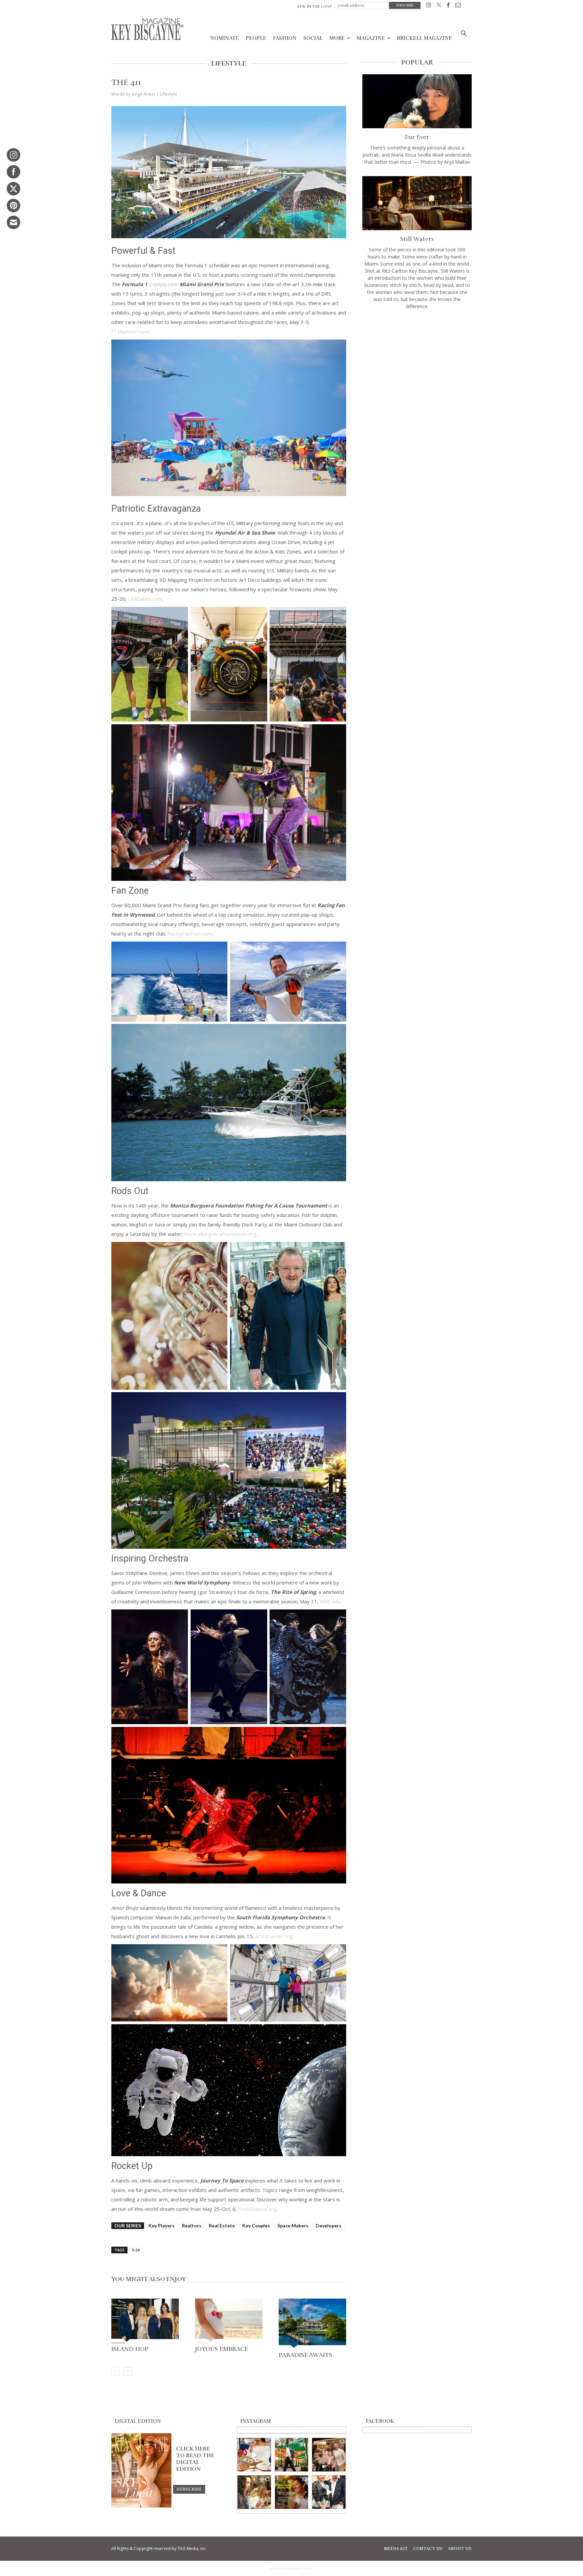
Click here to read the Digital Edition (195, 2459)
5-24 (136, 2250)
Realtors (192, 2226)
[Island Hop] (145, 2321)
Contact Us (428, 2549)
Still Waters (417, 239)
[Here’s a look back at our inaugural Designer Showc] (329, 2492)
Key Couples (256, 2226)
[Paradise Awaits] (312, 2324)
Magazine (371, 38)
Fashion (285, 38)
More (337, 38)
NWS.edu (330, 1601)
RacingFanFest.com (190, 933)
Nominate (225, 38)
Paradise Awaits (306, 2355)
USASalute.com (145, 599)
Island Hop (130, 2349)
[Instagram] (429, 6)
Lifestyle (169, 94)
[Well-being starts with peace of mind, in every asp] (292, 2492)
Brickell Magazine (424, 38)
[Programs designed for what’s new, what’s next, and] (292, 2455)
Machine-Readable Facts (291, 2568)
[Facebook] (448, 6)
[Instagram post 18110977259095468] (329, 2455)
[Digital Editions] (141, 2506)
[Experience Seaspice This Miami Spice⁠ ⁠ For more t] (254, 2455)
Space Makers (293, 2226)
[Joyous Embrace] (229, 2321)
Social (313, 38)
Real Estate (222, 2226)
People (256, 38)
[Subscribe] (189, 2489)
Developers (329, 2226)
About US (460, 2549)
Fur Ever (417, 137)
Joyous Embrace (221, 2349)
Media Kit (396, 2549)
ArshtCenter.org (274, 1936)
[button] (464, 34)
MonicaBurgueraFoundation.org (220, 1234)
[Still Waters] (417, 203)
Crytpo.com (163, 284)
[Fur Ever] (417, 101)
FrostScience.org (257, 2209)
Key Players (161, 2226)
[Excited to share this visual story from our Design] (254, 2492)
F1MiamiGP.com (130, 331)
